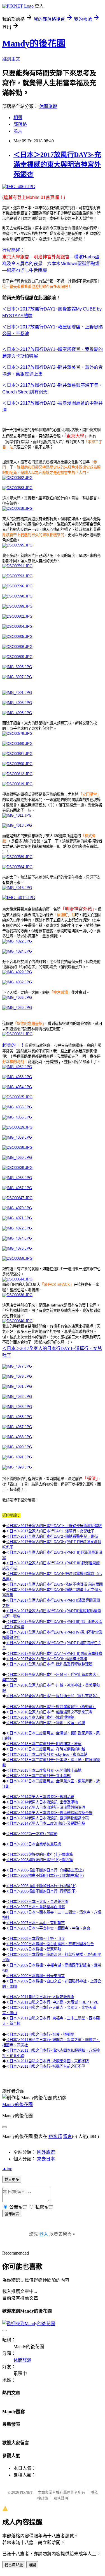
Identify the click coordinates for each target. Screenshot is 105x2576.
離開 (32, 2565)
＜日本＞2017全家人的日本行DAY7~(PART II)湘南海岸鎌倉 (54, 1654)
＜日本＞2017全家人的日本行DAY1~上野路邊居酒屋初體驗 (54, 1526)
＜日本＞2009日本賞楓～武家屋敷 (33, 1949)
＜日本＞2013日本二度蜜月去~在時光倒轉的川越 (46, 1749)
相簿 (18, 118)
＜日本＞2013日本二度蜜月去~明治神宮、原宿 (44, 1744)
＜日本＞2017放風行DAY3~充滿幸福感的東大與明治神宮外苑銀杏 (57, 165)
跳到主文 (11, 59)
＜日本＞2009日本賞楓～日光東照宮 (35, 1976)
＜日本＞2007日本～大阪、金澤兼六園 (37, 1902)
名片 (18, 131)
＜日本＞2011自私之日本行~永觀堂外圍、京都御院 (47, 2061)
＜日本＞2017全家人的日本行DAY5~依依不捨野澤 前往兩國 (54, 1584)
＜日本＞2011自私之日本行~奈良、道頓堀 (40, 2034)
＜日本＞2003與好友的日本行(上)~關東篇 (39, 1855)
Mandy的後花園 (34, 43)
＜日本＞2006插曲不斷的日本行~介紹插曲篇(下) (45, 1876)
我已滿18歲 (14, 2565)
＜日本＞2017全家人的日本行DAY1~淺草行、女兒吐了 (50, 1531)
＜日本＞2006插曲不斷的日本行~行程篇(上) (41, 1886)
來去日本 (46, 2159)
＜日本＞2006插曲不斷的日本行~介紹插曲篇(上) (45, 1870)
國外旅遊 (46, 2152)
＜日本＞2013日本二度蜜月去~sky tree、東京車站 (47, 1754)
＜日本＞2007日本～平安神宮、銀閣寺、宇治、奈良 (48, 1928)
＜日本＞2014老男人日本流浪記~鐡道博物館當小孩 (47, 1818)
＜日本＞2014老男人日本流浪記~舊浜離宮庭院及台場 (49, 1813)
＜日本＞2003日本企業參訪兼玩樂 (33, 1844)
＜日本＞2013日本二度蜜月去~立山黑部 (38, 1776)
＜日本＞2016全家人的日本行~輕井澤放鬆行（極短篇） (51, 1707)
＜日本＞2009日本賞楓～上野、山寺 (35, 1939)
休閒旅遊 (48, 106)
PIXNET (26, 2492)
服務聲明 (61, 2498)
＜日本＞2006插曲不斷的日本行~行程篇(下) (41, 1891)
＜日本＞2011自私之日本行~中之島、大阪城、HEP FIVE (52, 2002)
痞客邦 (55, 2136)
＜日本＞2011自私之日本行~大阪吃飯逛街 (40, 1997)
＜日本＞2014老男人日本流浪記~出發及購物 (42, 1802)
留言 (67, 2136)
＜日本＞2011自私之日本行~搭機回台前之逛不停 (46, 2066)
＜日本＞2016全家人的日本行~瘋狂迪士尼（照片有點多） (53, 1696)
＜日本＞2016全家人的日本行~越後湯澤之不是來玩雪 (49, 1712)
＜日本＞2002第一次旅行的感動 (32, 1834)
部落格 (20, 124)
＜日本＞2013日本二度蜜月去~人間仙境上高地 (44, 1770)
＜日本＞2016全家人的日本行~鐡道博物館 (40, 1717)
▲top (7, 2169)
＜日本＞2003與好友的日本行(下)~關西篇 (39, 1860)
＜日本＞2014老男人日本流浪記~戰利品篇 (40, 1797)
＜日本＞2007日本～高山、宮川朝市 (35, 1923)
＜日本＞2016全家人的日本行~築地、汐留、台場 (46, 1723)
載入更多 (12, 2180)
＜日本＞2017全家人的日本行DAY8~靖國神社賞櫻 (46, 1659)
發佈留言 (12, 2214)
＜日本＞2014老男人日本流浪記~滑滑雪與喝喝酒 (46, 1807)
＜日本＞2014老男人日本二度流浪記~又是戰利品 (46, 1823)
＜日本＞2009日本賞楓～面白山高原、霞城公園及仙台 (50, 1944)
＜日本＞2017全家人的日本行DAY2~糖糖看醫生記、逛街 (52, 1536)
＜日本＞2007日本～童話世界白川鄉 (35, 1907)
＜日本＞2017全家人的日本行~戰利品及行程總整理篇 (49, 1664)
